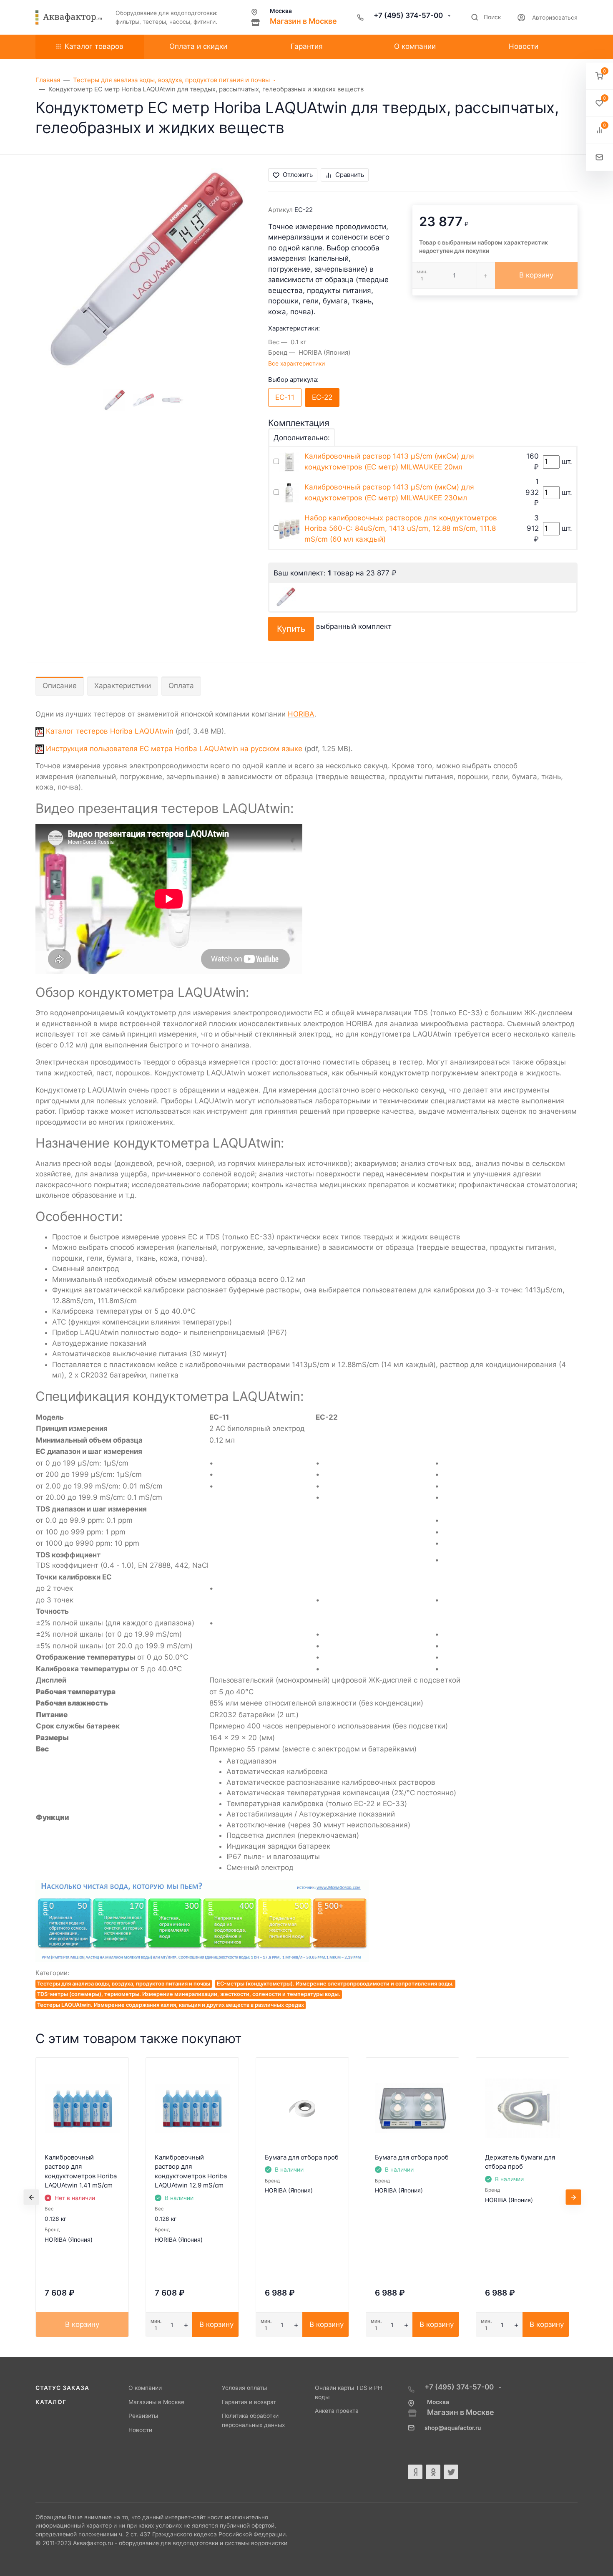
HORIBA (301, 714)
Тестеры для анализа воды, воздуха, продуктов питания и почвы (124, 1984)
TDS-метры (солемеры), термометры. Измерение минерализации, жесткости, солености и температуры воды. (189, 1994)
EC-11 (285, 397)
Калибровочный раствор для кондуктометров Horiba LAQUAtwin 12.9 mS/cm (191, 2171)
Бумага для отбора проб (302, 2157)
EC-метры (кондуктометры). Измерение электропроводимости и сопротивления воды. (335, 1984)
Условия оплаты (244, 2388)
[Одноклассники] (433, 2472)
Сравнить (350, 175)
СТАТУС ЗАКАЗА (62, 2388)
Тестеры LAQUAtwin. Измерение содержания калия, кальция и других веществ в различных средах (171, 2005)
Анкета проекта (337, 2411)
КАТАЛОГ (51, 2402)
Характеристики (123, 686)
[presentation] (31, 2197)
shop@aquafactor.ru (453, 2428)
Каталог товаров (94, 46)
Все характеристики (296, 363)
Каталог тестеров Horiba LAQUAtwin (110, 731)
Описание (60, 686)
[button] (599, 76)
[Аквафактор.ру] (69, 18)
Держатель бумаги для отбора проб (520, 2162)
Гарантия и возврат (249, 2402)
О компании (145, 2388)
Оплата (181, 686)
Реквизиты (143, 2416)
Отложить (298, 175)
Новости (140, 2430)
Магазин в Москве (303, 21)
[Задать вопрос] (599, 158)
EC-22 (322, 397)
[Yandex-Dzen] (415, 2472)
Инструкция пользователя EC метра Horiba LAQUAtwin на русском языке (174, 749)
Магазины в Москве (156, 2402)
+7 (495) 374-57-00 (409, 15)
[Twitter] (451, 2472)
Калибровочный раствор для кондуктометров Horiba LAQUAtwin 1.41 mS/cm (81, 2171)
